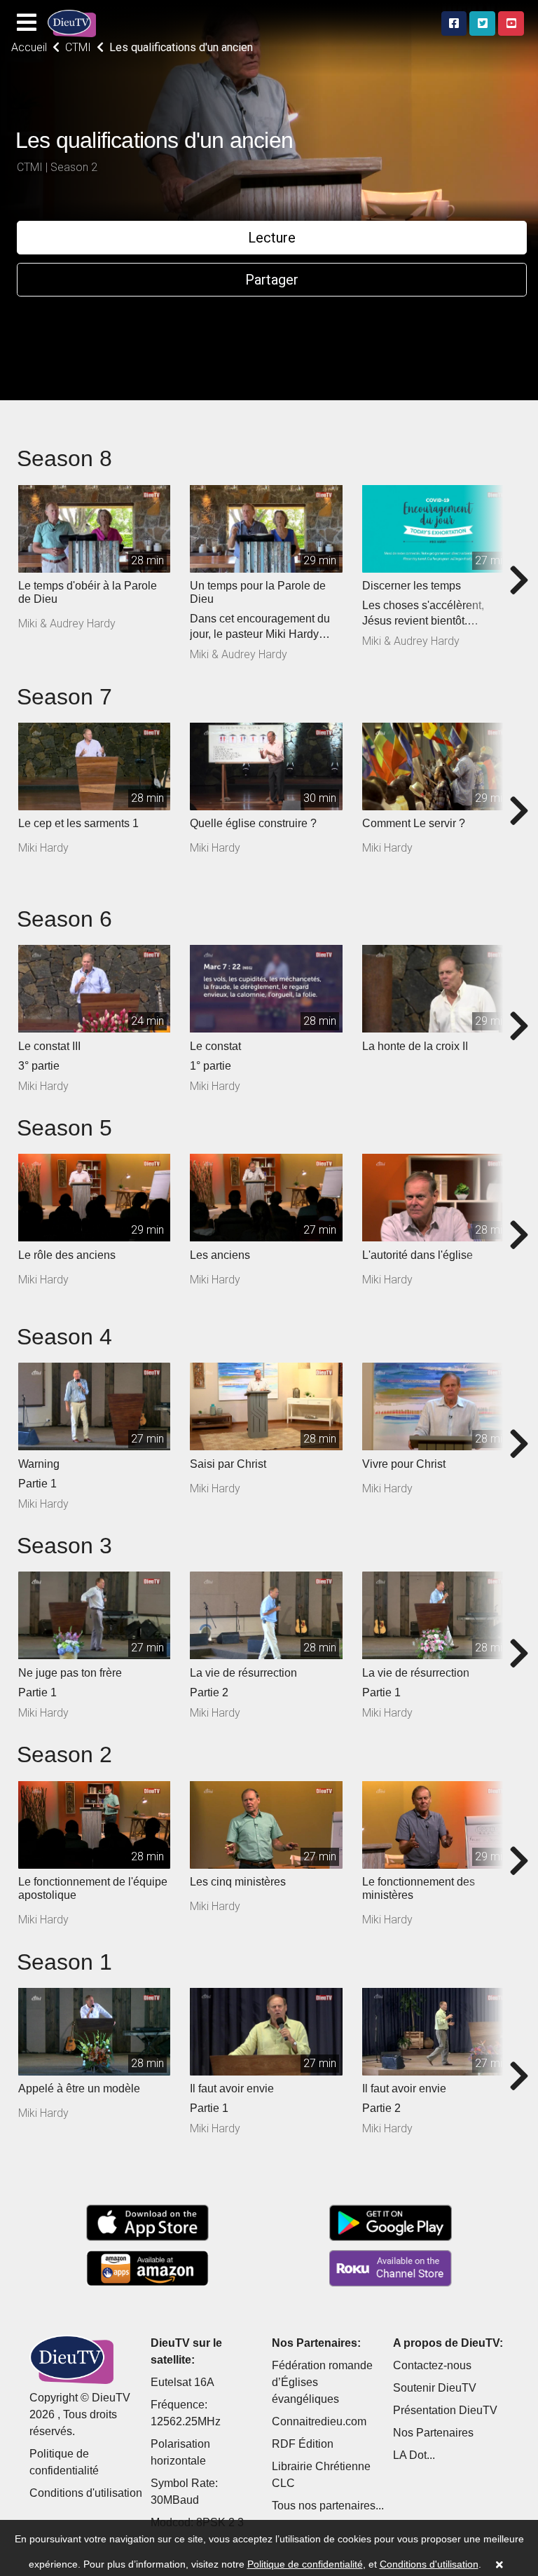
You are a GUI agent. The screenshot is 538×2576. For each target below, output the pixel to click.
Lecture (272, 238)
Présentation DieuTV (445, 2410)
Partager (272, 280)
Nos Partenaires (433, 2433)
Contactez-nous (432, 2365)
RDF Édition (303, 2444)
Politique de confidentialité (305, 2564)
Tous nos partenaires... (328, 2506)
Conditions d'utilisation (86, 2493)
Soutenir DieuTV (435, 2388)
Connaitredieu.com (319, 2421)
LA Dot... (414, 2455)
